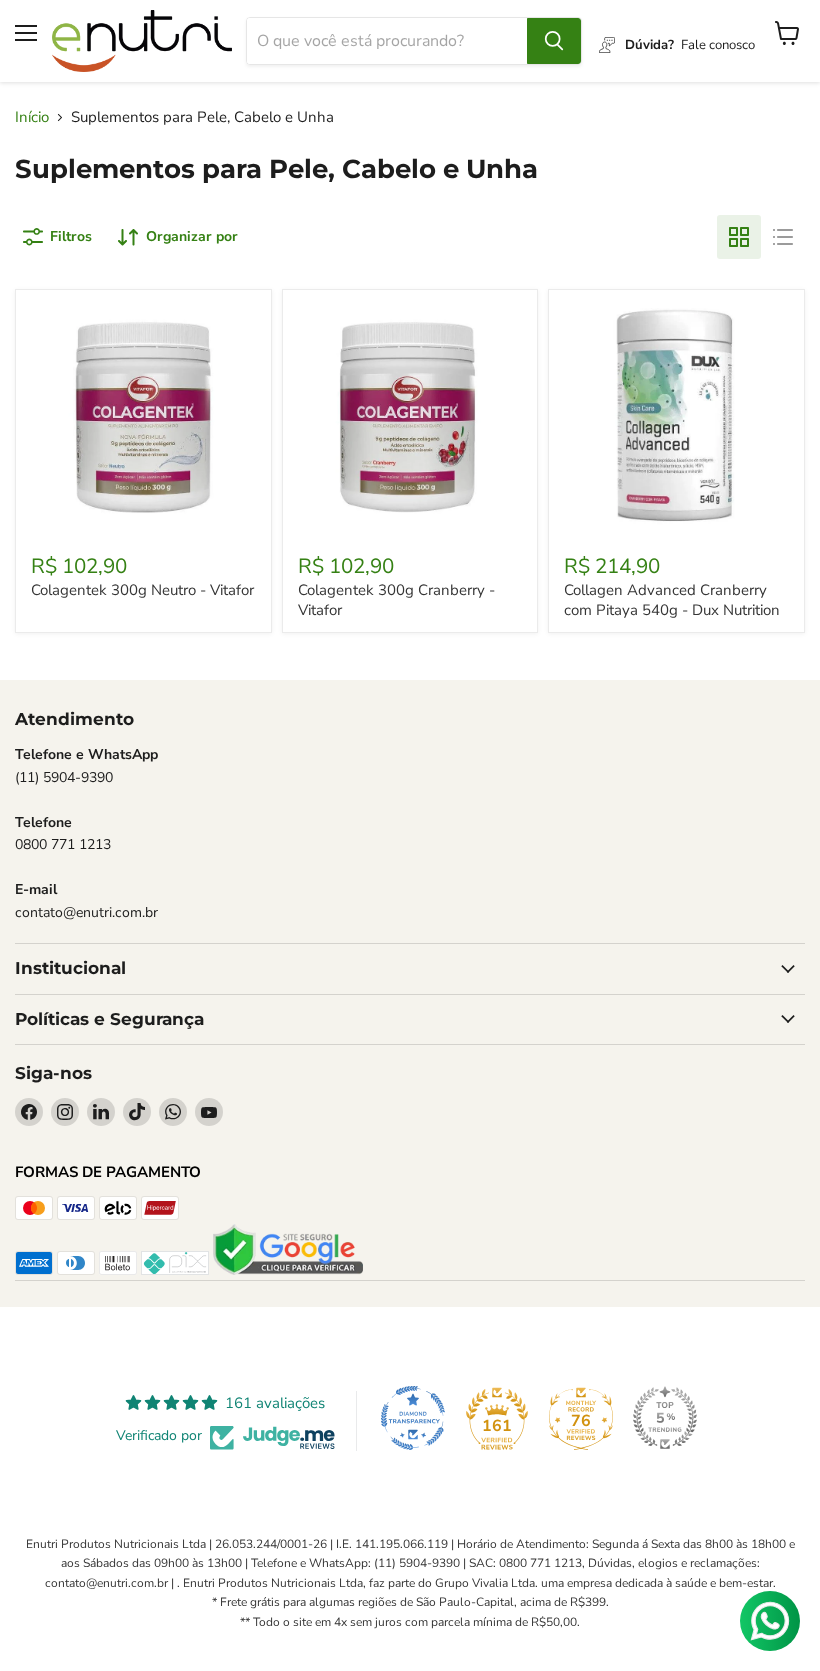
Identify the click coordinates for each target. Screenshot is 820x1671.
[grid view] (739, 237)
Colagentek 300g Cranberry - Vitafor (396, 600)
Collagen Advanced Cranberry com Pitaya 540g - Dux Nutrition (672, 600)
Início (32, 117)
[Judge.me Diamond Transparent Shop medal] (413, 1418)
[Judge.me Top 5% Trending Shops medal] (665, 1418)
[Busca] (554, 41)
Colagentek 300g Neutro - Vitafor (142, 590)
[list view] (783, 237)
